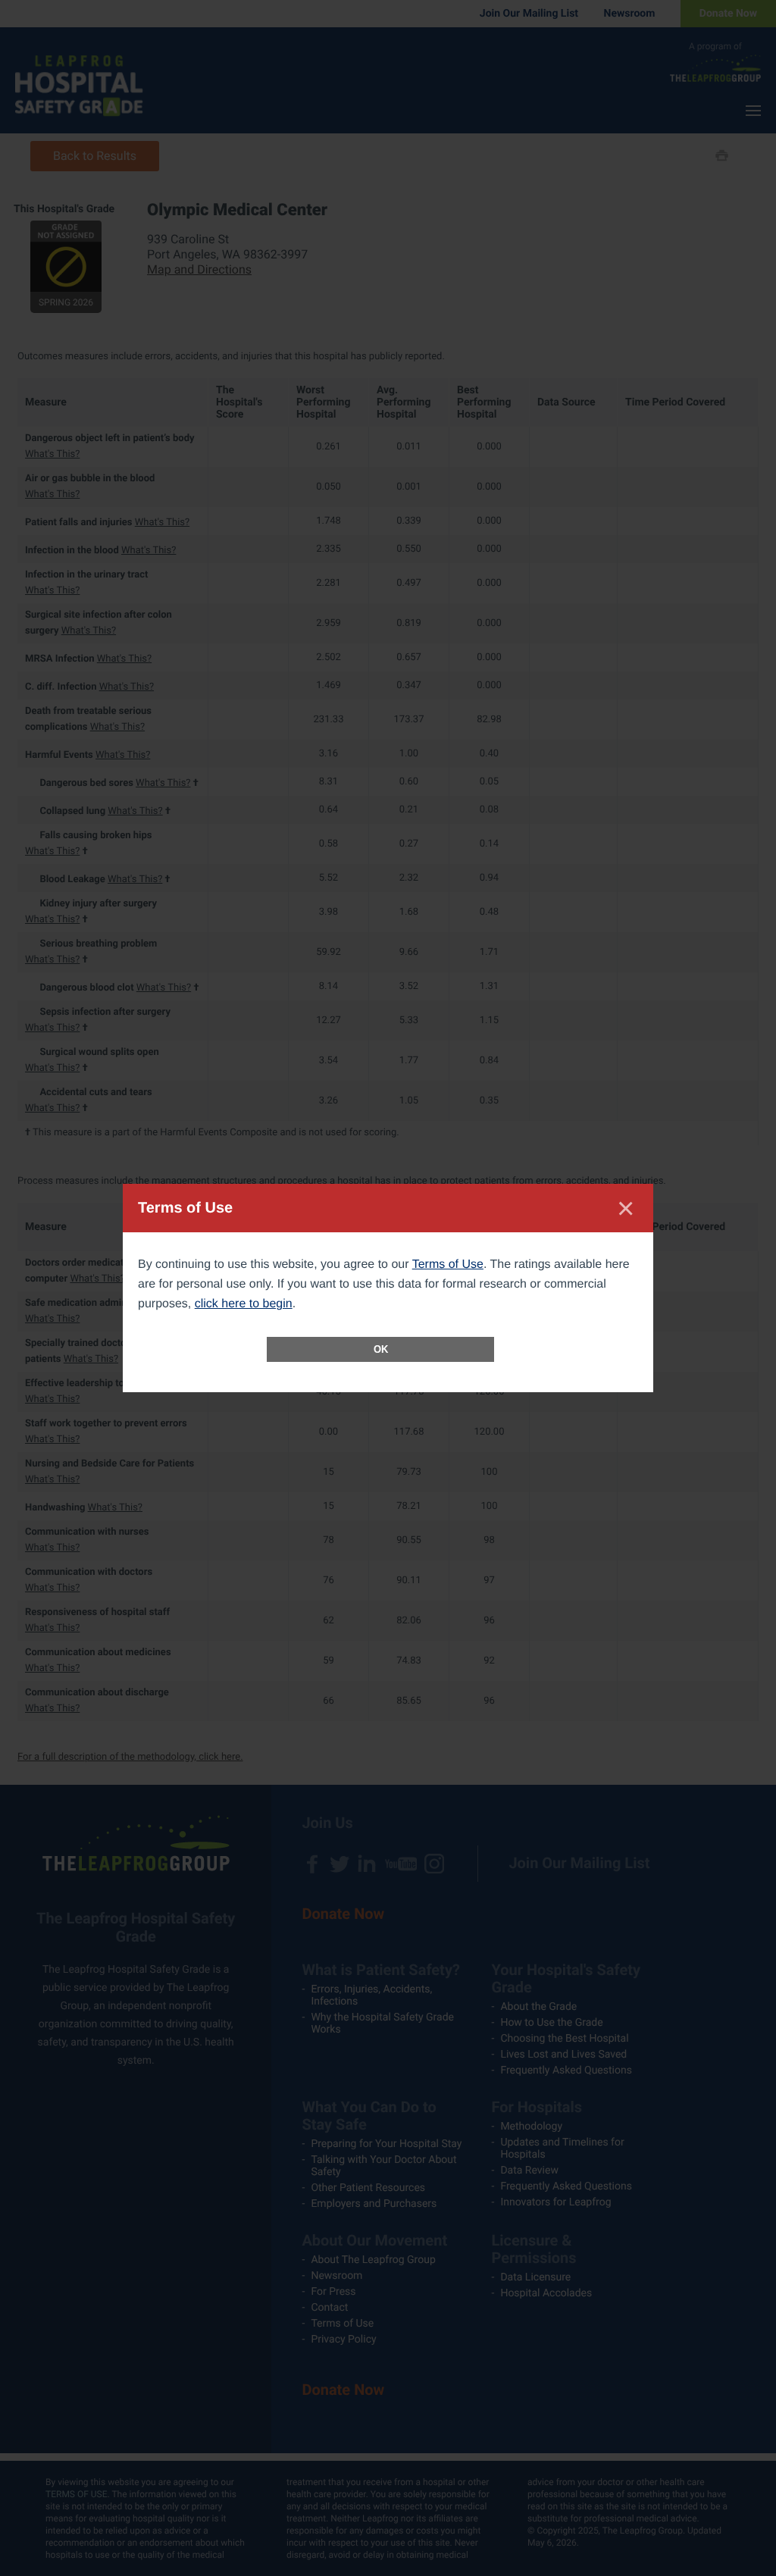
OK (381, 1349)
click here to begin (244, 1304)
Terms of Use (448, 1265)
